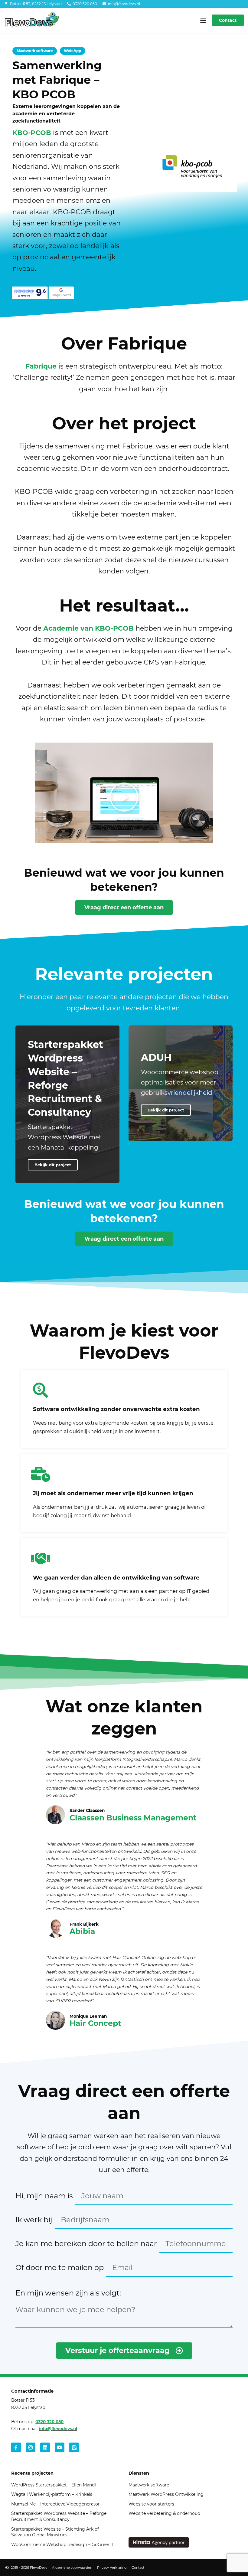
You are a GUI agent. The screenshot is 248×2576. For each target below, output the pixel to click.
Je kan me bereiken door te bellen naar (86, 2244)
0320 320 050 (49, 2422)
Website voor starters (151, 2504)
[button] (203, 20)
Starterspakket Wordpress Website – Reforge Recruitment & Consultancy (59, 2516)
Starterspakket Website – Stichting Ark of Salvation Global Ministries (55, 2532)
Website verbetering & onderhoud (164, 2513)
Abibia (82, 1931)
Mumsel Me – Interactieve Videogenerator (55, 2504)
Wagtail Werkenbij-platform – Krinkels (52, 2494)
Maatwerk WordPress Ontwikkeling (166, 2494)
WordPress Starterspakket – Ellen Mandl (54, 2485)
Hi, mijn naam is (44, 2196)
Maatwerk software (149, 2485)
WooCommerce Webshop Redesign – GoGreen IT (63, 2545)
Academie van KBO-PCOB (88, 628)
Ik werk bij (34, 2220)
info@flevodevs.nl (58, 2429)
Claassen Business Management (133, 1818)
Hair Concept (95, 2023)
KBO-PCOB (32, 133)
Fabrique (41, 366)
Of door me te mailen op (60, 2268)
